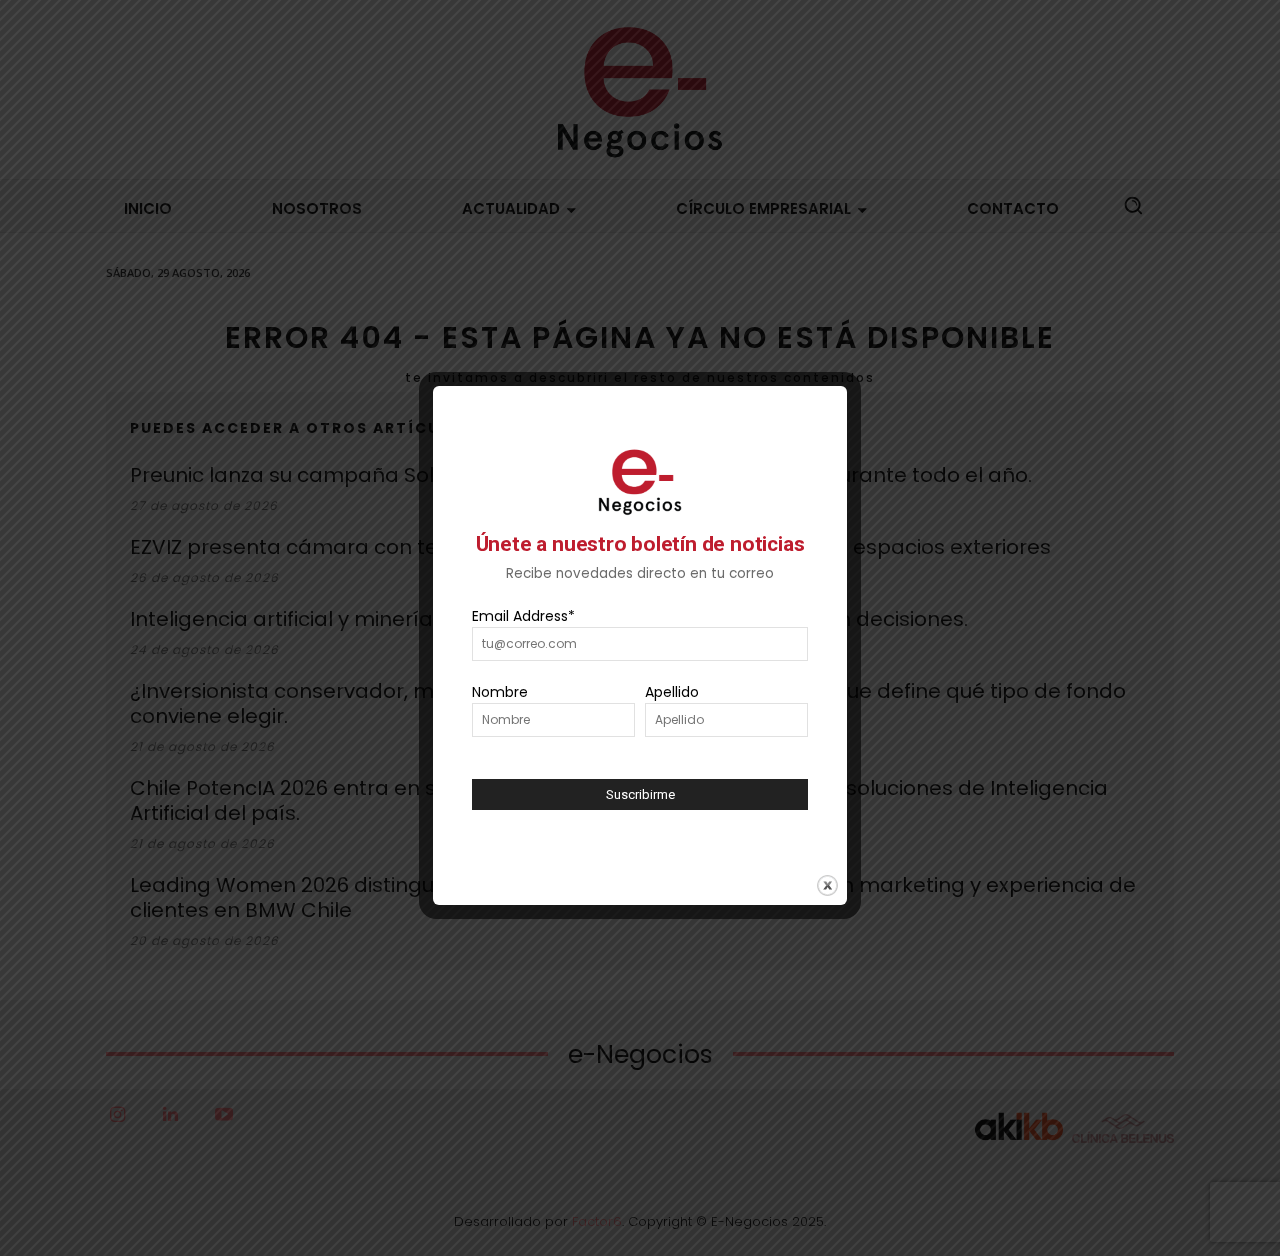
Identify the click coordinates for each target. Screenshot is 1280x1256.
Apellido (672, 692)
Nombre (500, 692)
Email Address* (523, 616)
